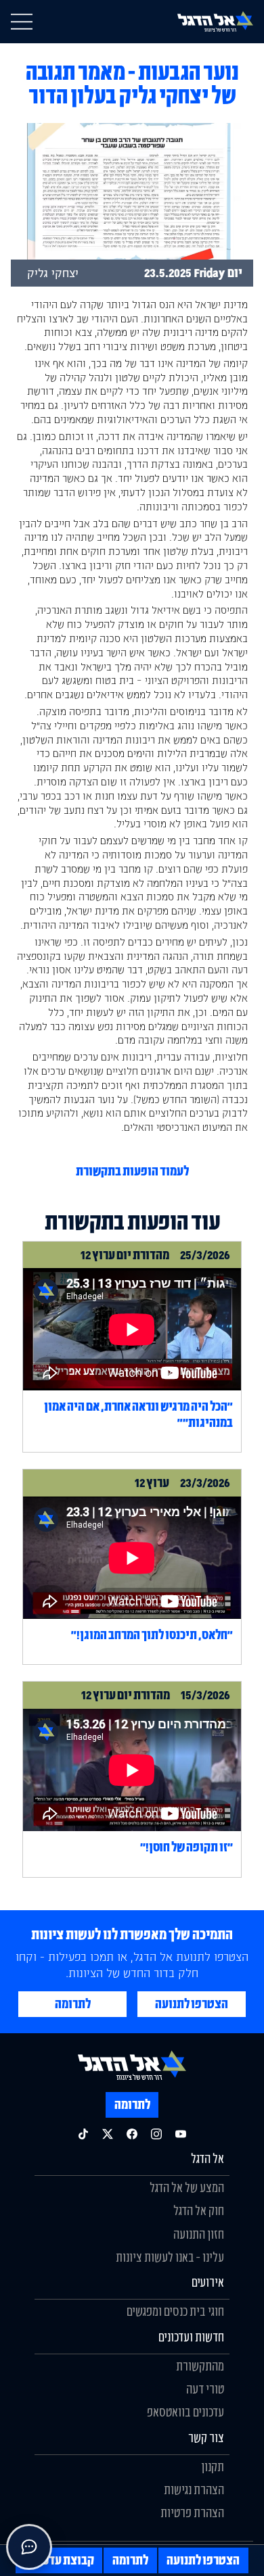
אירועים (208, 2282)
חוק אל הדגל (199, 2210)
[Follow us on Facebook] (132, 2134)
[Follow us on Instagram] (156, 2134)
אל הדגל (207, 2158)
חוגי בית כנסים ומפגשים (175, 2311)
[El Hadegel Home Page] (215, 21)
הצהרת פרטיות (192, 2512)
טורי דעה (205, 2389)
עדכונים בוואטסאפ (185, 2412)
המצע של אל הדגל (187, 2187)
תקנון (213, 2466)
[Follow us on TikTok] (83, 2134)
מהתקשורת (200, 2366)
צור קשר (206, 2437)
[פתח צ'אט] (29, 2547)
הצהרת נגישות (194, 2489)
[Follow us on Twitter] (108, 2134)
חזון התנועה (199, 2234)
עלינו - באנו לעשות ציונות (170, 2257)
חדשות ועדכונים (191, 2337)
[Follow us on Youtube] (181, 2134)
